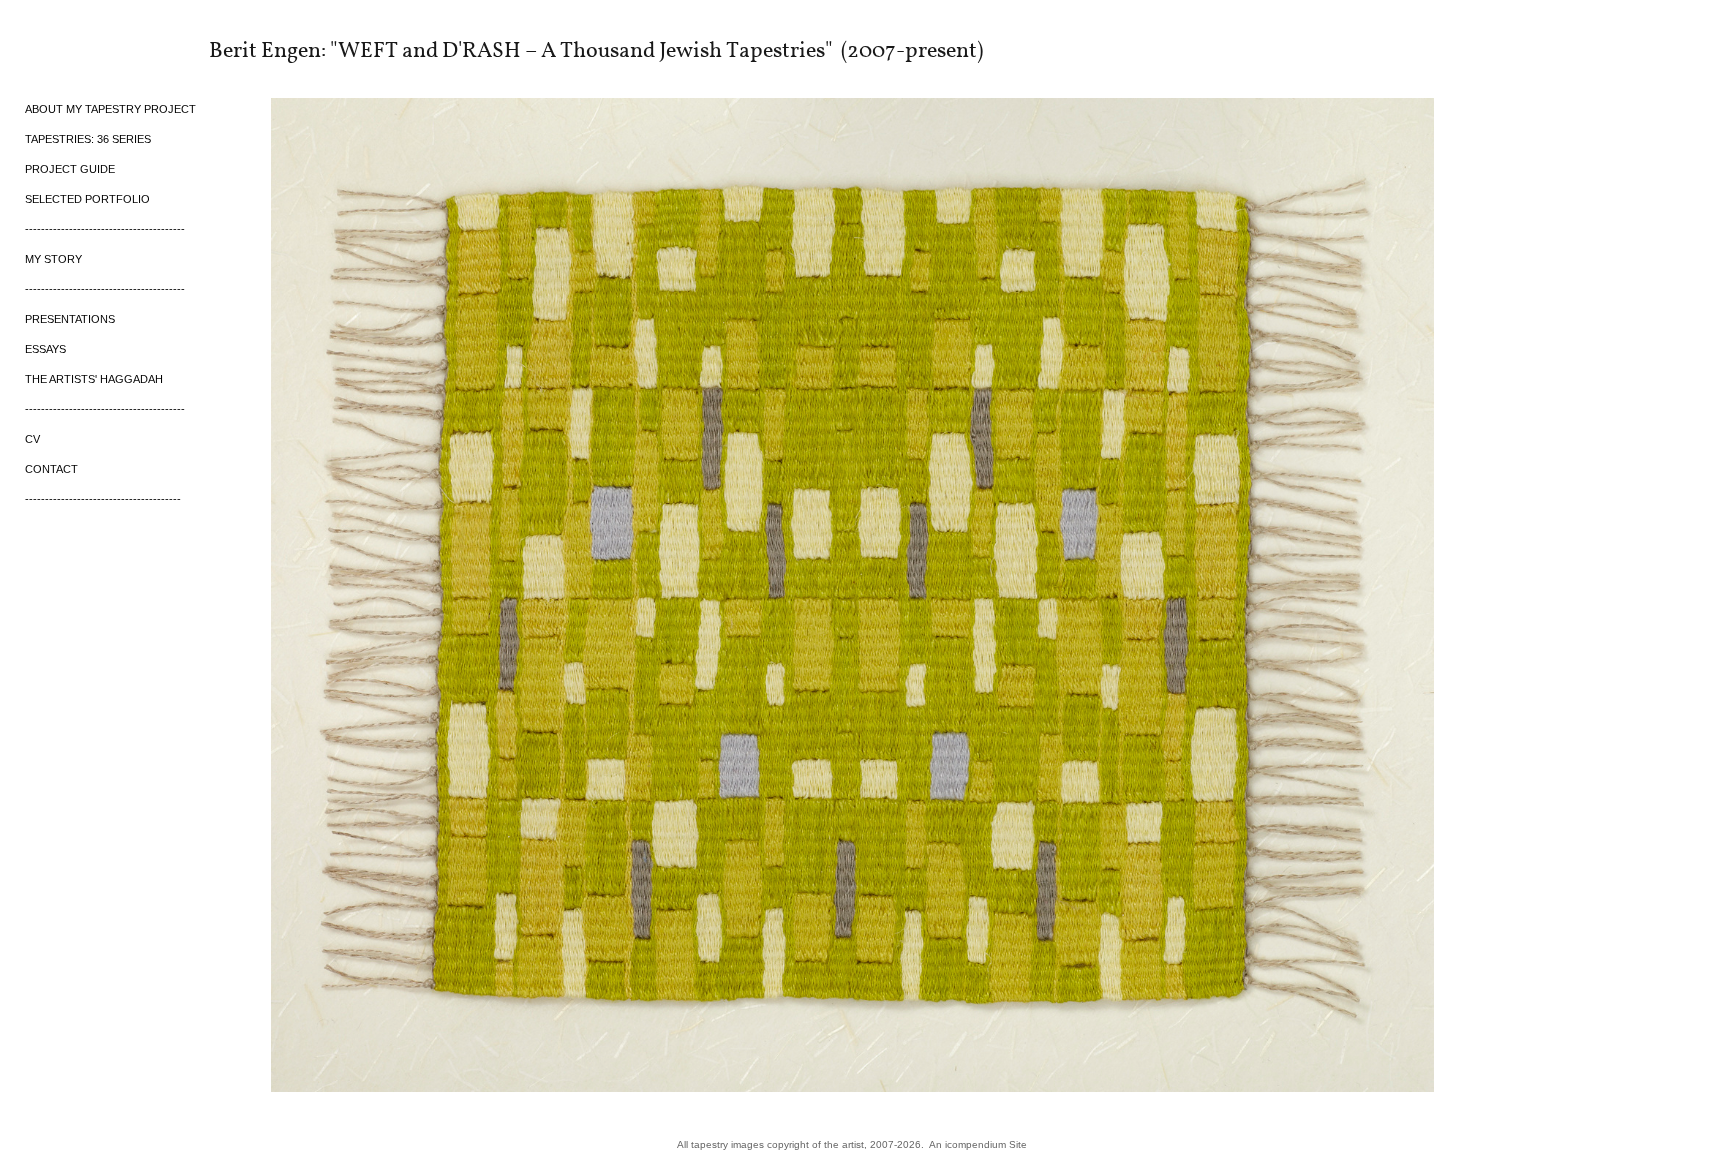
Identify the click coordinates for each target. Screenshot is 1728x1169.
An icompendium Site (978, 1144)
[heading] (75, 49)
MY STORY (53, 259)
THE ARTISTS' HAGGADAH (94, 379)
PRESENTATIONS (70, 319)
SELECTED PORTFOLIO (87, 199)
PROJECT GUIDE (70, 169)
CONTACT (51, 469)
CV (32, 439)
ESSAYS (45, 349)
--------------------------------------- (103, 499)
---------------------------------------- (105, 229)
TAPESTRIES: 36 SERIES (88, 139)
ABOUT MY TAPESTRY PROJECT (110, 109)
